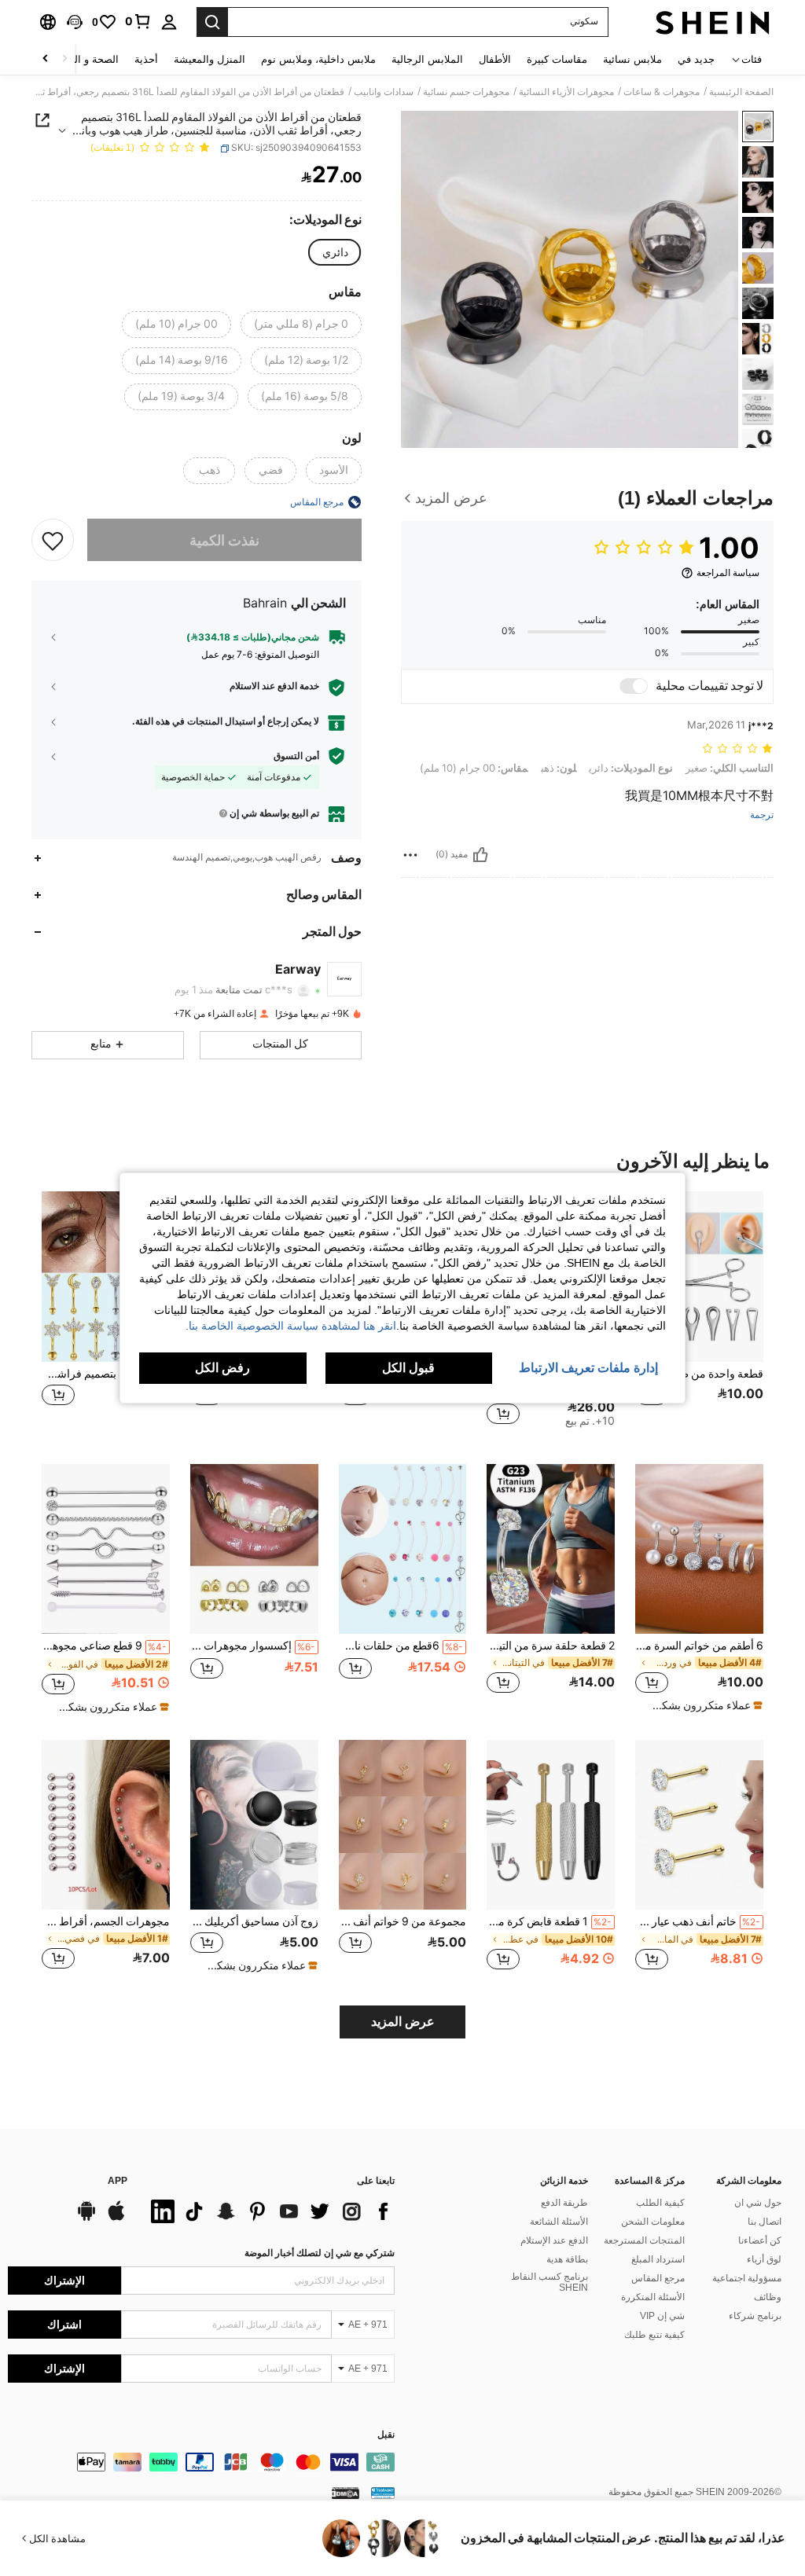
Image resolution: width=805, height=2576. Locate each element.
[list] (269, 2211)
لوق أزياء (764, 2259)
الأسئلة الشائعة (559, 2222)
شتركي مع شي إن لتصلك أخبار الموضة (320, 2253)
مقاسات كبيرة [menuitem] (557, 59)
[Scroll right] (46, 59)
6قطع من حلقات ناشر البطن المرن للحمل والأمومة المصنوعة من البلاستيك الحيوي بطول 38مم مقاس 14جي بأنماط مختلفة (401, 1646)
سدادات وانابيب (384, 92)
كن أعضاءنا (760, 2240)
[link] (138, 21)
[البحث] (212, 22)
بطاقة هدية (567, 2259)
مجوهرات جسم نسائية (466, 92)
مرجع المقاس (658, 2278)
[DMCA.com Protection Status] (346, 2493)
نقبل (386, 2435)
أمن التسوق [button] (296, 756)
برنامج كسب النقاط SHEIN (550, 2282)
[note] (701, 1705)
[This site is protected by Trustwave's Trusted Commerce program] (383, 2493)
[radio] (335, 252)
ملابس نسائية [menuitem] (632, 59)
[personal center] (169, 22)
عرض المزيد (403, 2022)
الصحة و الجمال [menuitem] (85, 59)
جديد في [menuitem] (696, 59)
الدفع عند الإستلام (554, 2240)
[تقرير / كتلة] (410, 855)
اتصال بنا (765, 2222)
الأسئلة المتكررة (653, 2297)
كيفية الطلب (660, 2203)
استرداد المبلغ (658, 2259)
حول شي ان (758, 2203)
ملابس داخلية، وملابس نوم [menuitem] (318, 59)
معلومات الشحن (653, 2222)
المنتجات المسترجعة (644, 2240)
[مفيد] (480, 855)
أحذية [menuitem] (146, 59)
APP (118, 2181)
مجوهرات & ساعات (662, 92)
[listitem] (699, 1315)
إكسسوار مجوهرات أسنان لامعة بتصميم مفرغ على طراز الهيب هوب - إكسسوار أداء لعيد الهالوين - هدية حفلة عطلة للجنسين (253, 1646)
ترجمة (762, 815)
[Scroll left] (64, 59)
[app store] (116, 2218)
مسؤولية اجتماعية (747, 2278)
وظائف (768, 2297)
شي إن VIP (662, 2316)
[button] (75, 22)
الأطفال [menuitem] (495, 59)
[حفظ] (53, 540)
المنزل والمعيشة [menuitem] (210, 59)
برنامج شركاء (755, 2316)
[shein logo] (713, 22)
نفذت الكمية (224, 540)
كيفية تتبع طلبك (654, 2335)
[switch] (634, 686)
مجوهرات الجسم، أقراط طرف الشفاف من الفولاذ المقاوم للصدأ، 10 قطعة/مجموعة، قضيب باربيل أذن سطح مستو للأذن (106, 1921)
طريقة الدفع (564, 2203)
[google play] (86, 2218)
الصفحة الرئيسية (741, 92)
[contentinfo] (201, 2462)
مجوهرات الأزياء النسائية (566, 92)
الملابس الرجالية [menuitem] (427, 59)
